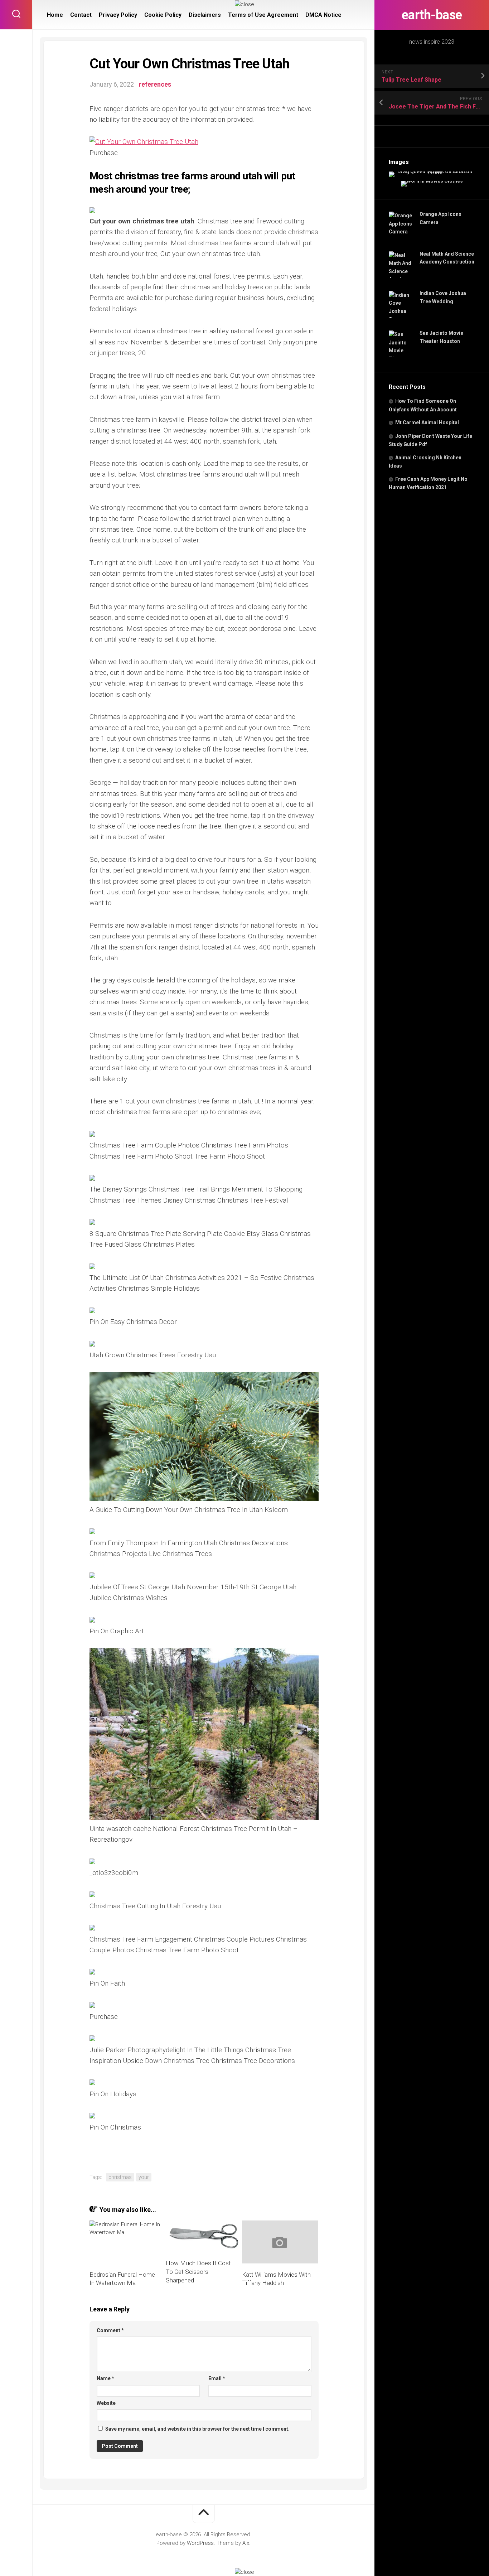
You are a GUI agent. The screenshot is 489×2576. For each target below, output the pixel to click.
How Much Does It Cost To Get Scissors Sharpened (198, 2272)
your (144, 2177)
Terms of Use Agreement (263, 15)
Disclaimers (205, 15)
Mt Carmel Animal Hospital (427, 422)
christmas (120, 2177)
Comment (110, 2330)
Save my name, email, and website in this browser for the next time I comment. (197, 2429)
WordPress (200, 2543)
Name (105, 2378)
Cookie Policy (163, 15)
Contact (81, 15)
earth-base (432, 15)
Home (55, 15)
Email (217, 2378)
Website (106, 2403)
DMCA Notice (323, 15)
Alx (246, 2543)
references (155, 84)
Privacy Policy (118, 15)
